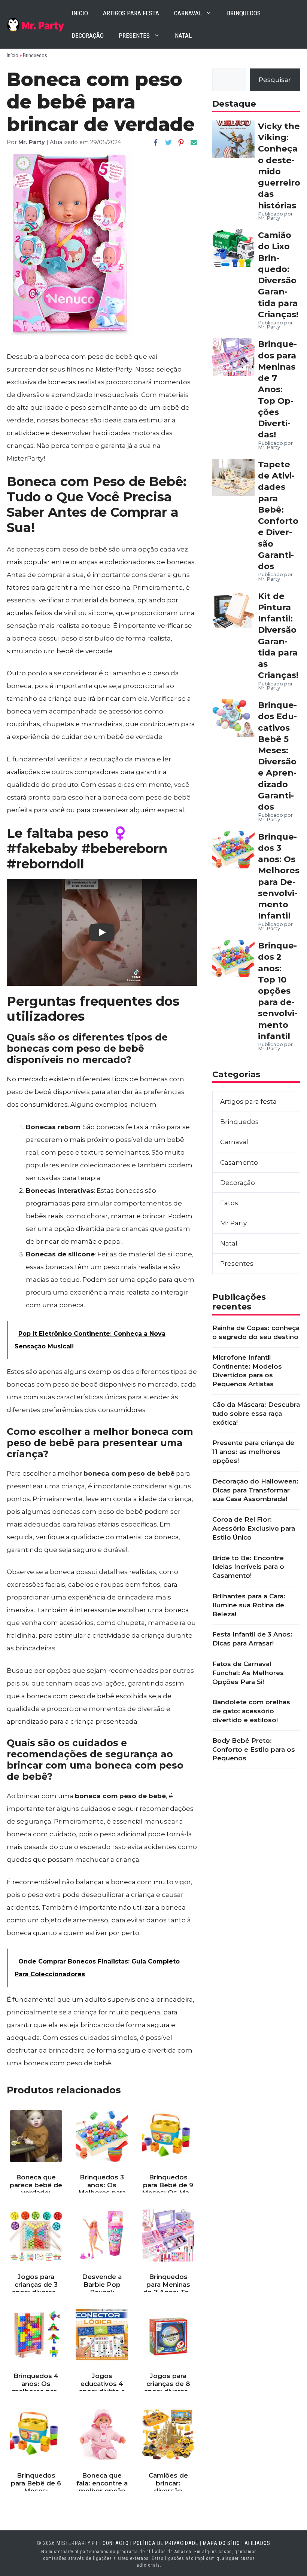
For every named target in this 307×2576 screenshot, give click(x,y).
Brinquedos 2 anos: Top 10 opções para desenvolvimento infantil (278, 991)
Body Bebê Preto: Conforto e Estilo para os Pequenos (254, 1750)
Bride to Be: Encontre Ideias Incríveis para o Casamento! (248, 1567)
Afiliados (257, 2543)
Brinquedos (244, 13)
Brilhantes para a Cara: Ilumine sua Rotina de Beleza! (249, 1605)
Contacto (116, 2543)
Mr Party (233, 1223)
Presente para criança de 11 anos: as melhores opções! (253, 1452)
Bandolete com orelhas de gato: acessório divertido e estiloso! (251, 1711)
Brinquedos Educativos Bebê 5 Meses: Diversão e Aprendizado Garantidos (277, 756)
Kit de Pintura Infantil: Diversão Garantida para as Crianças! (278, 636)
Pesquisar (275, 80)
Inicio (80, 13)
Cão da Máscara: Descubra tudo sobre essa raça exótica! (256, 1414)
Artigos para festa (131, 13)
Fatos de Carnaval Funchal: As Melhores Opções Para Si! (248, 1673)
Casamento (239, 1162)
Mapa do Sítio (221, 2543)
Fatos (229, 1203)
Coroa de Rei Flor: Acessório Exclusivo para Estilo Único (254, 1528)
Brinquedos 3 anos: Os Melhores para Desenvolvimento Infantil (279, 876)
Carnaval (188, 13)
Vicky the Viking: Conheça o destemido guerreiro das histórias (279, 166)
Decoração (88, 36)
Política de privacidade (166, 2543)
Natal (183, 36)
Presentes (134, 36)
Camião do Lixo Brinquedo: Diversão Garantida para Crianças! (278, 275)
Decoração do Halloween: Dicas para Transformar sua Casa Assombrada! (255, 1490)
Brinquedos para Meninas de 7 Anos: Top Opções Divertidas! (277, 389)
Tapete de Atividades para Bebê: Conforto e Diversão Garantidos (278, 515)
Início (13, 55)
